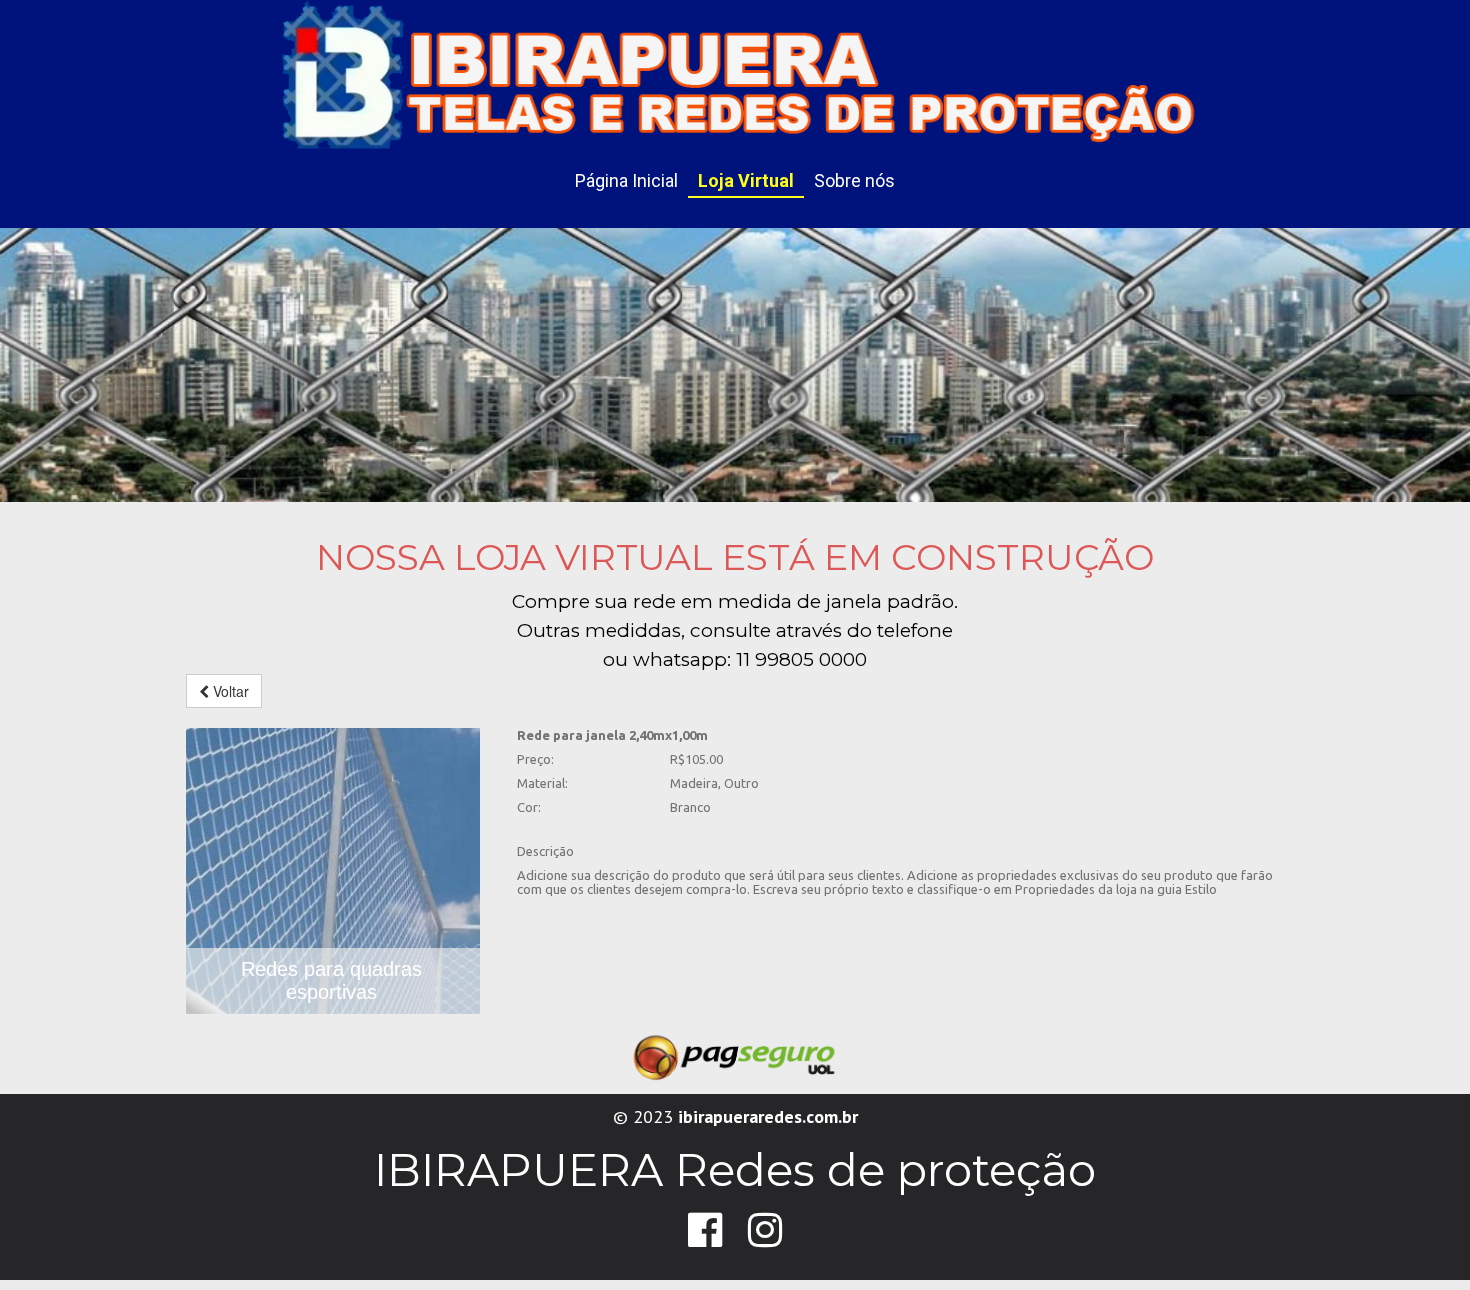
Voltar (229, 691)
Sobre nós (854, 180)
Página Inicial (626, 180)
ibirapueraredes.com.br (768, 1116)
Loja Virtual (746, 180)
